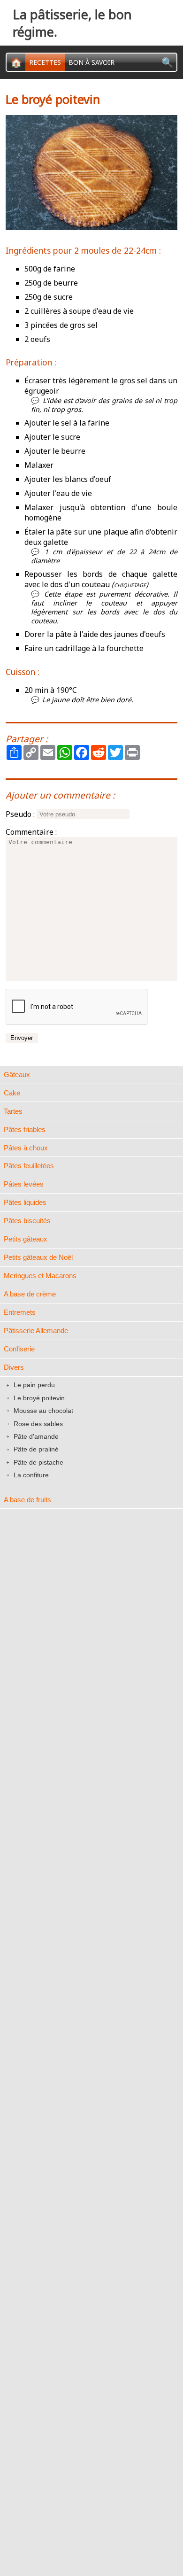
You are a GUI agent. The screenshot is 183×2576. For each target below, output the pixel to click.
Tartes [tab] (13, 1111)
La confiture (31, 1475)
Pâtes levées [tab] (24, 1184)
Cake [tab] (12, 1093)
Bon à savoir (91, 62)
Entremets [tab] (20, 1312)
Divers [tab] (14, 1367)
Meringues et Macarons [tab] (40, 1276)
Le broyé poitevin (39, 1398)
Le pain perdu (34, 1385)
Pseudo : (20, 814)
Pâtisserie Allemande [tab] (36, 1331)
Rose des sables (38, 1424)
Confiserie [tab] (19, 1349)
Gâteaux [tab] (17, 1075)
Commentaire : (31, 832)
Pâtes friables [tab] (25, 1129)
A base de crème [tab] (30, 1294)
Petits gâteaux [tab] (26, 1239)
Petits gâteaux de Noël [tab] (38, 1257)
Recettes (45, 62)
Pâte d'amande (36, 1436)
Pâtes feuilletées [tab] (29, 1166)
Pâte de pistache (38, 1462)
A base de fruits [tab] (27, 1500)
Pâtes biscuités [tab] (27, 1221)
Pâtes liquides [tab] (25, 1202)
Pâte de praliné (36, 1450)
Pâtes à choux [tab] (26, 1148)
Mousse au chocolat (43, 1411)
